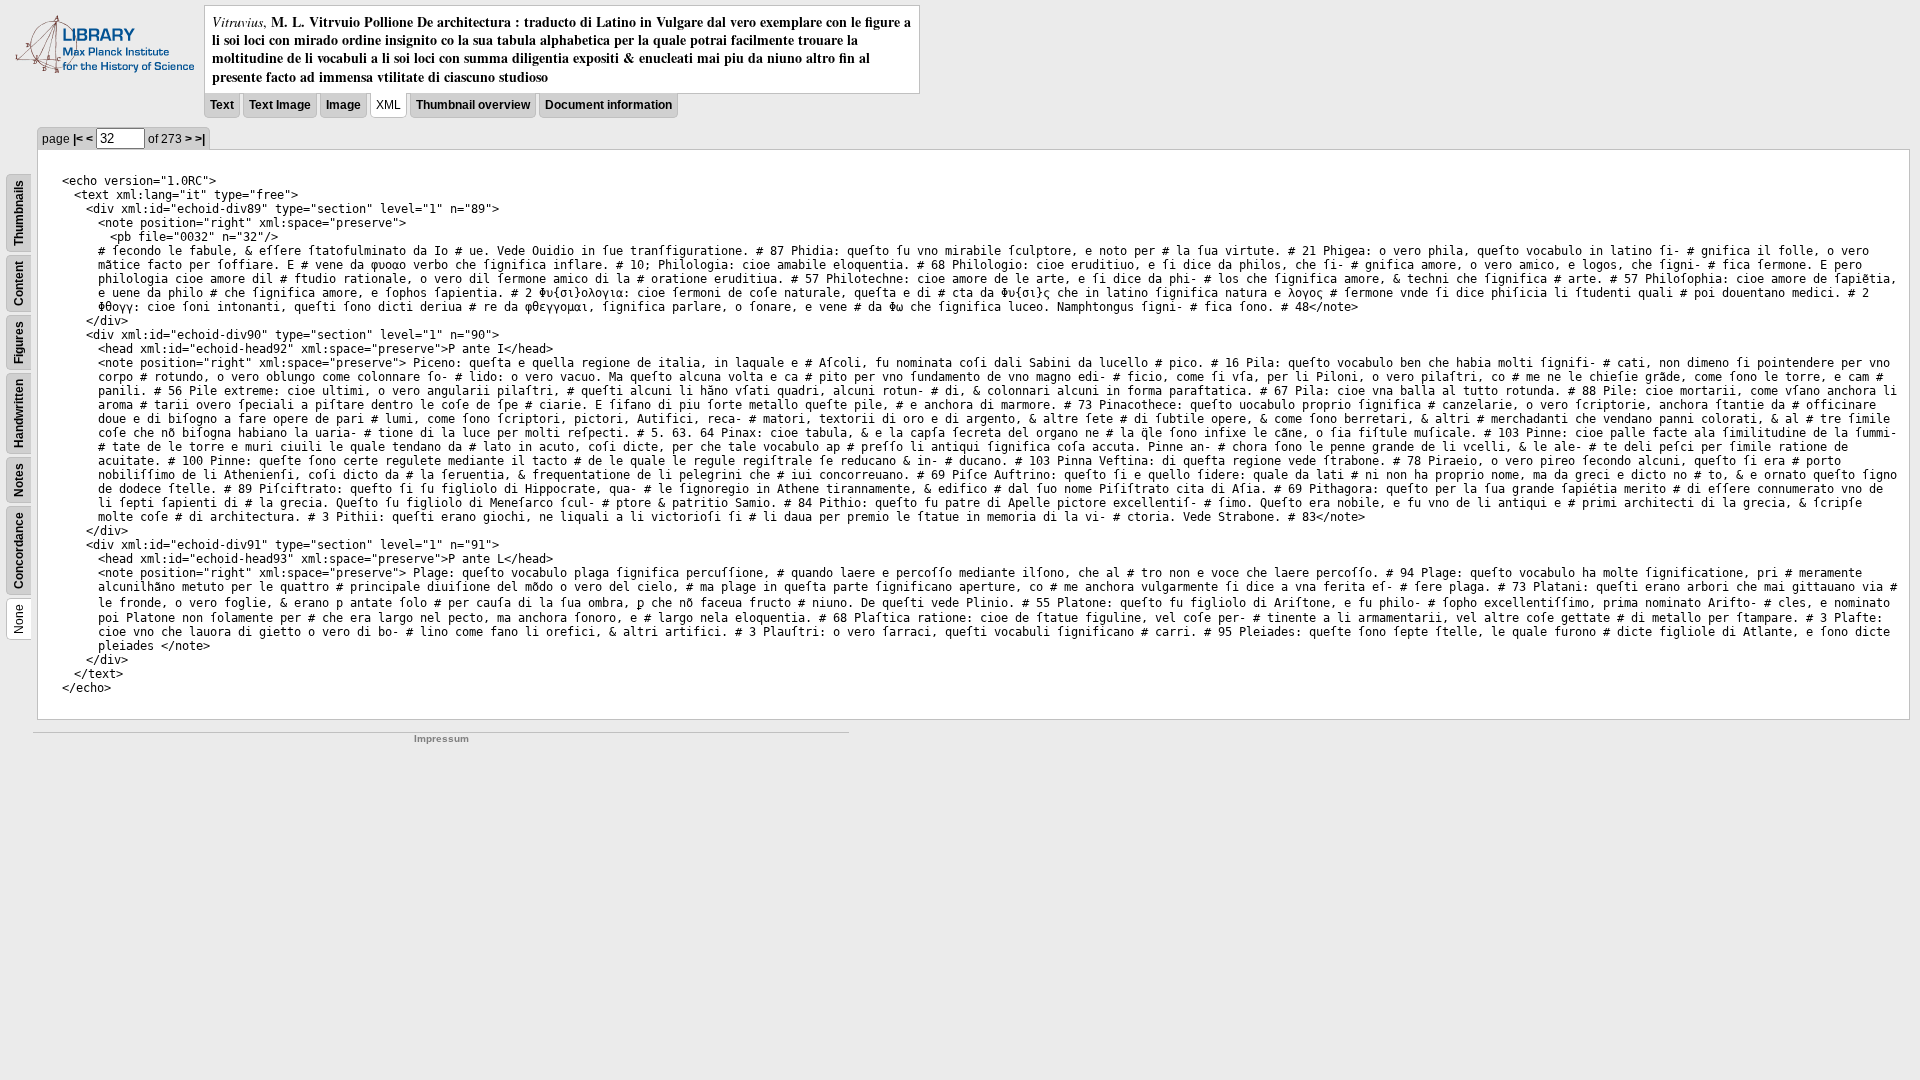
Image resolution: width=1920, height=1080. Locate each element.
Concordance (19, 550)
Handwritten (19, 413)
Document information (608, 105)
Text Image (280, 105)
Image (343, 105)
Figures (19, 342)
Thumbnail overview (473, 105)
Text (222, 105)
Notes (19, 480)
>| (200, 139)
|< (78, 139)
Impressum (441, 738)
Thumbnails (19, 213)
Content (19, 283)
